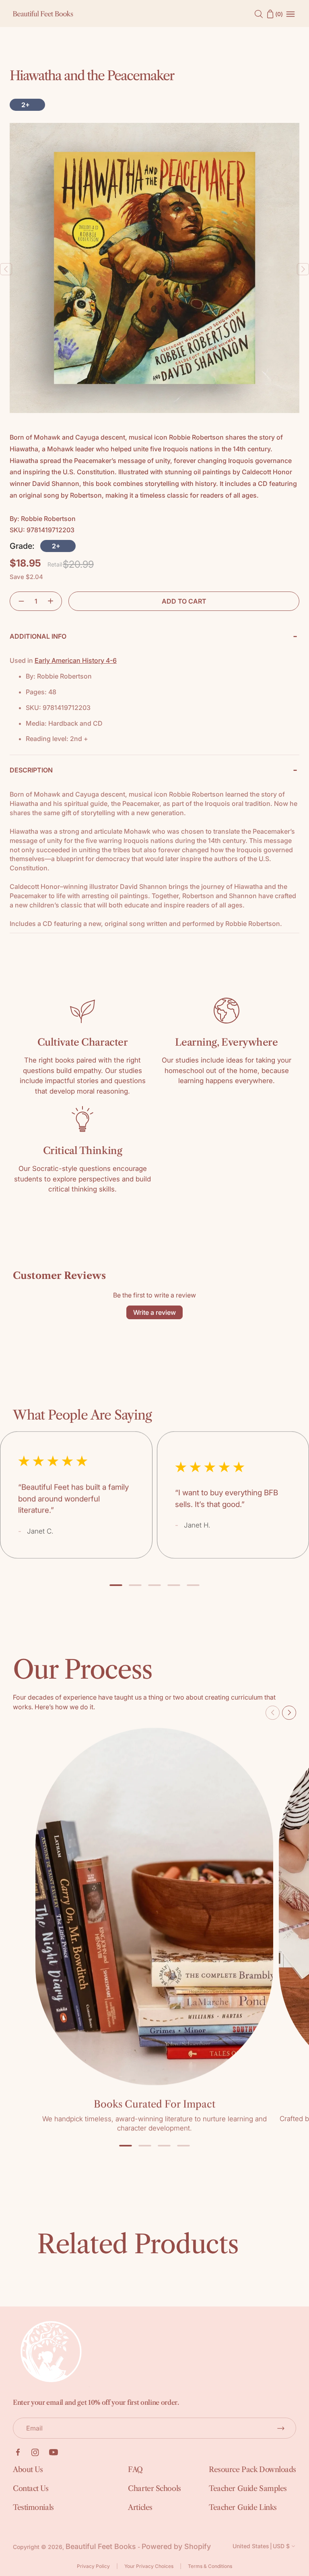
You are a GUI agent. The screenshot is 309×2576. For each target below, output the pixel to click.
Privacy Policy (93, 2566)
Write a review (154, 1312)
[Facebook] (18, 2452)
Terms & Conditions (210, 2566)
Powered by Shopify (176, 2546)
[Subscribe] (281, 2428)
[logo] (43, 14)
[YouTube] (54, 2452)
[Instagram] (35, 2452)
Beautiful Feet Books (101, 2546)
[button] (18, 601)
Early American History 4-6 (76, 660)
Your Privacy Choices (149, 2566)
